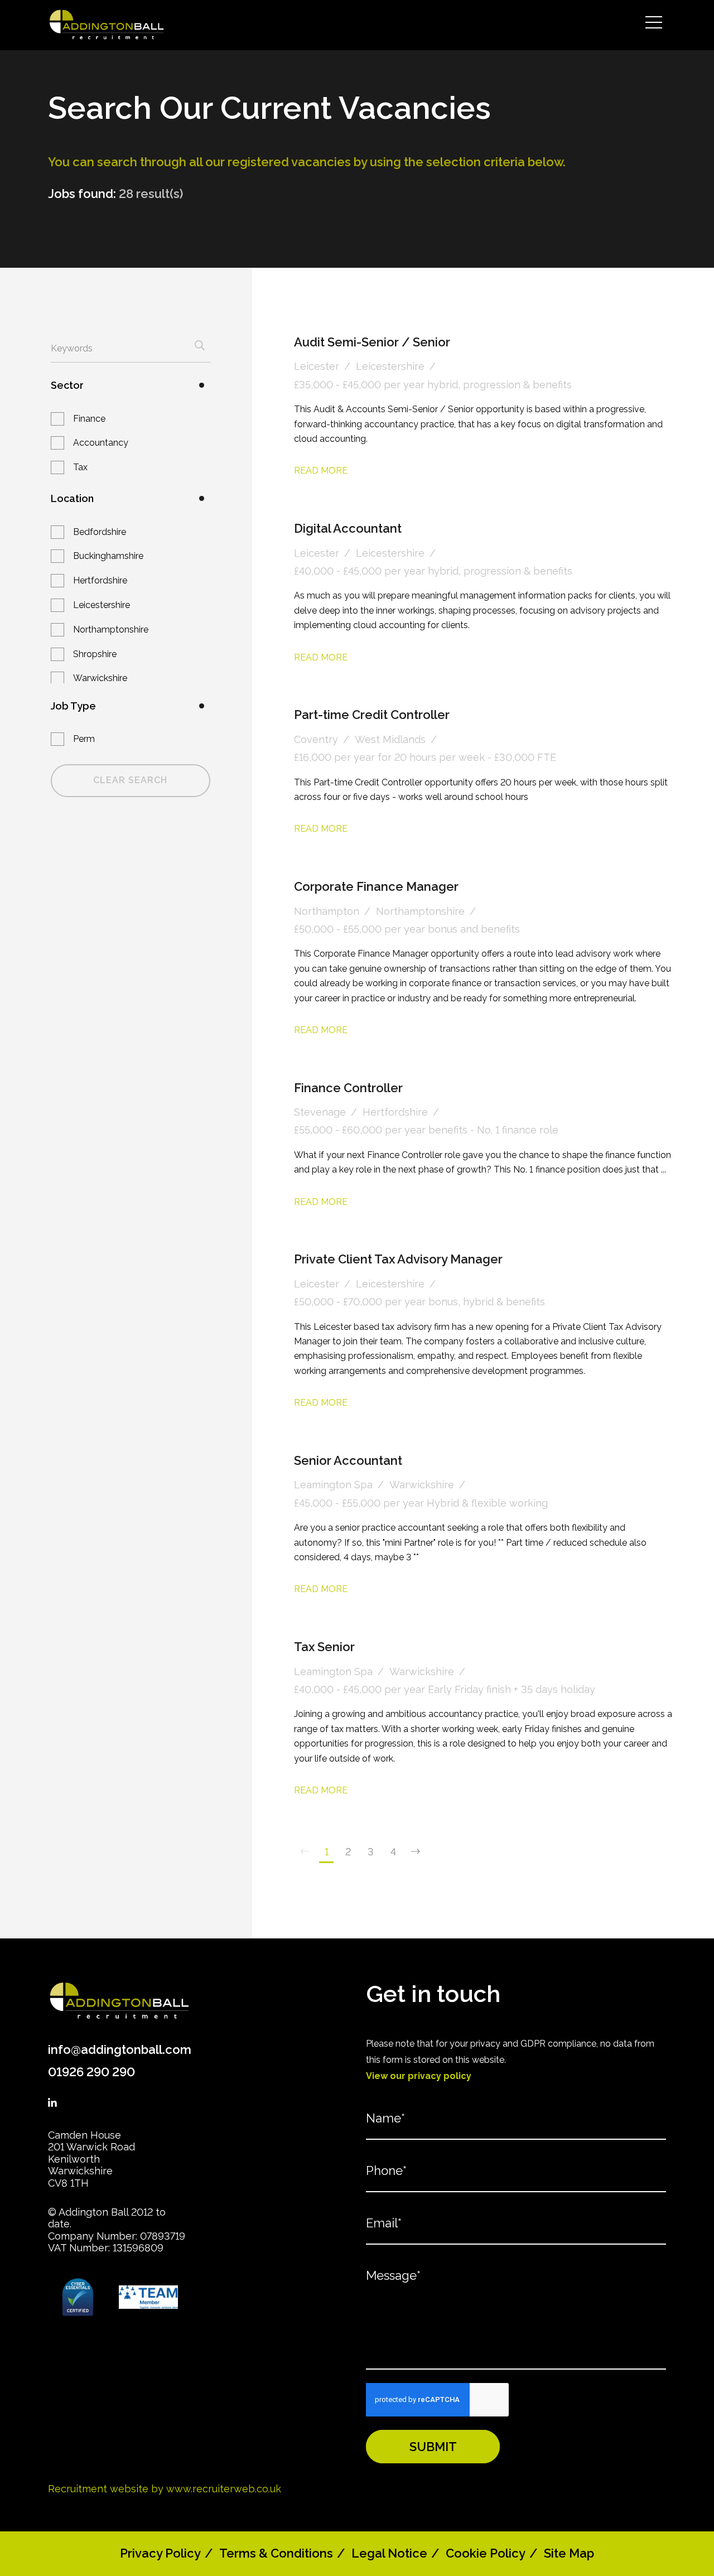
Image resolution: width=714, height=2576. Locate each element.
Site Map (569, 2553)
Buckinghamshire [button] (108, 556)
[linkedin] (52, 2103)
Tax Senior (324, 1647)
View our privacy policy (419, 2076)
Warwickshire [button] (100, 678)
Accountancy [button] (101, 443)
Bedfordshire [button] (100, 532)
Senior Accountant (348, 1460)
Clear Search (130, 780)
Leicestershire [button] (102, 605)
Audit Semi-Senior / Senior (372, 342)
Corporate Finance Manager (376, 886)
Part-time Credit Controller (372, 715)
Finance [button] (89, 419)
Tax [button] (80, 467)
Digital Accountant (348, 528)
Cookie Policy (486, 2553)
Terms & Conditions (276, 2553)
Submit (433, 2447)
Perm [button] (84, 739)
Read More (321, 471)
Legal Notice (389, 2553)
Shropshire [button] (95, 654)
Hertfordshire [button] (100, 580)
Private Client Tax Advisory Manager (398, 1259)
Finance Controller (348, 1088)
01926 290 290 (91, 2072)
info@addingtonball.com (120, 2049)
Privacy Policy (160, 2553)
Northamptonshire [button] (111, 629)
